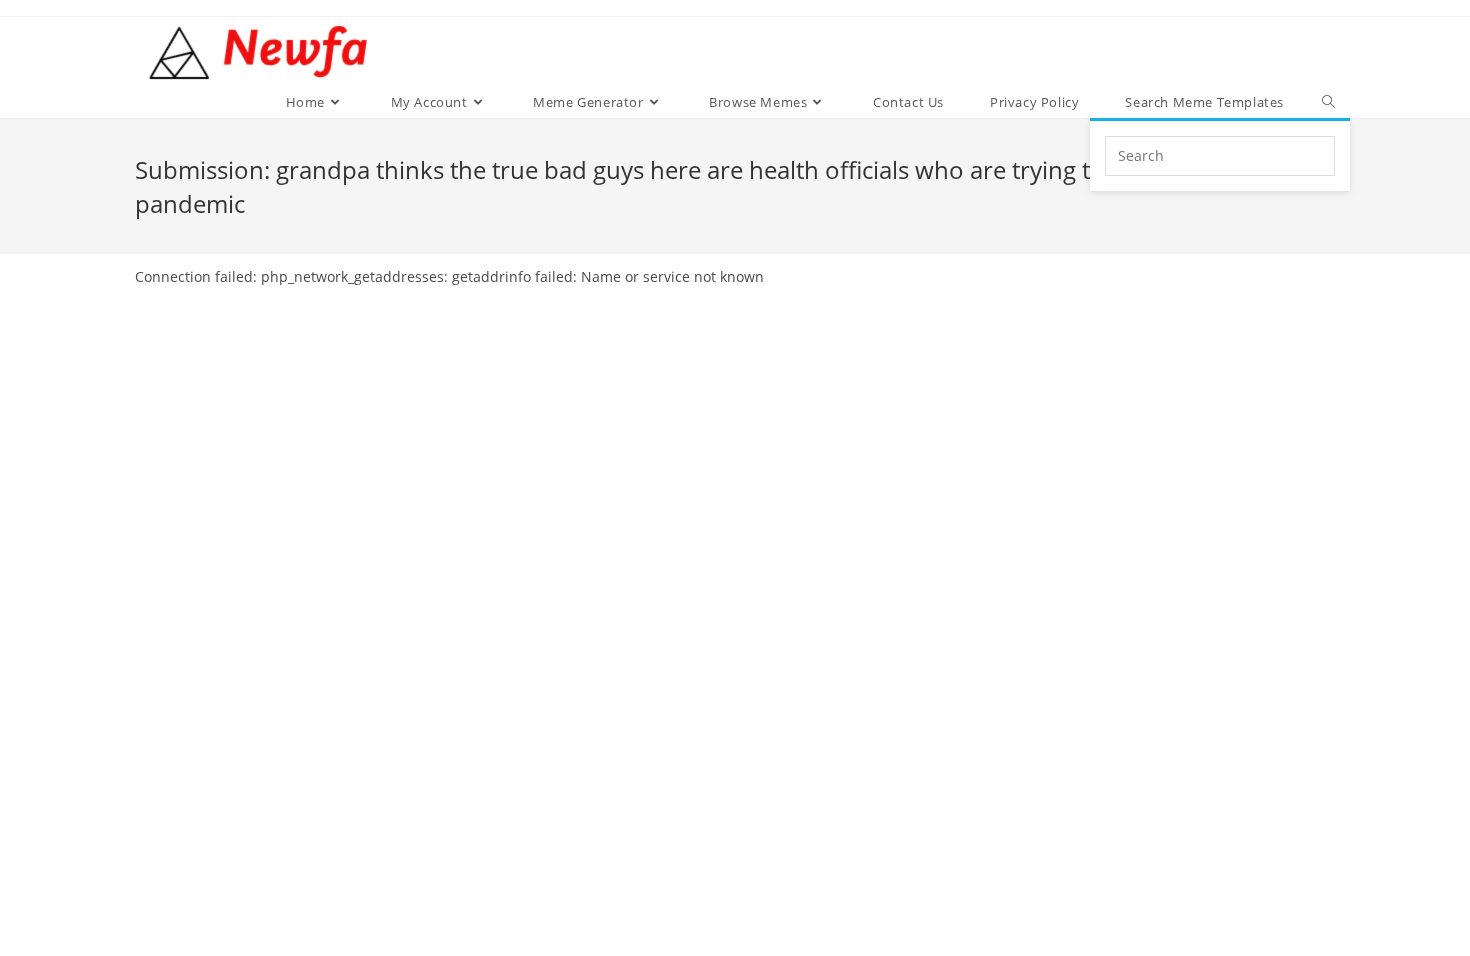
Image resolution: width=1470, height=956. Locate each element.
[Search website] (1328, 102)
